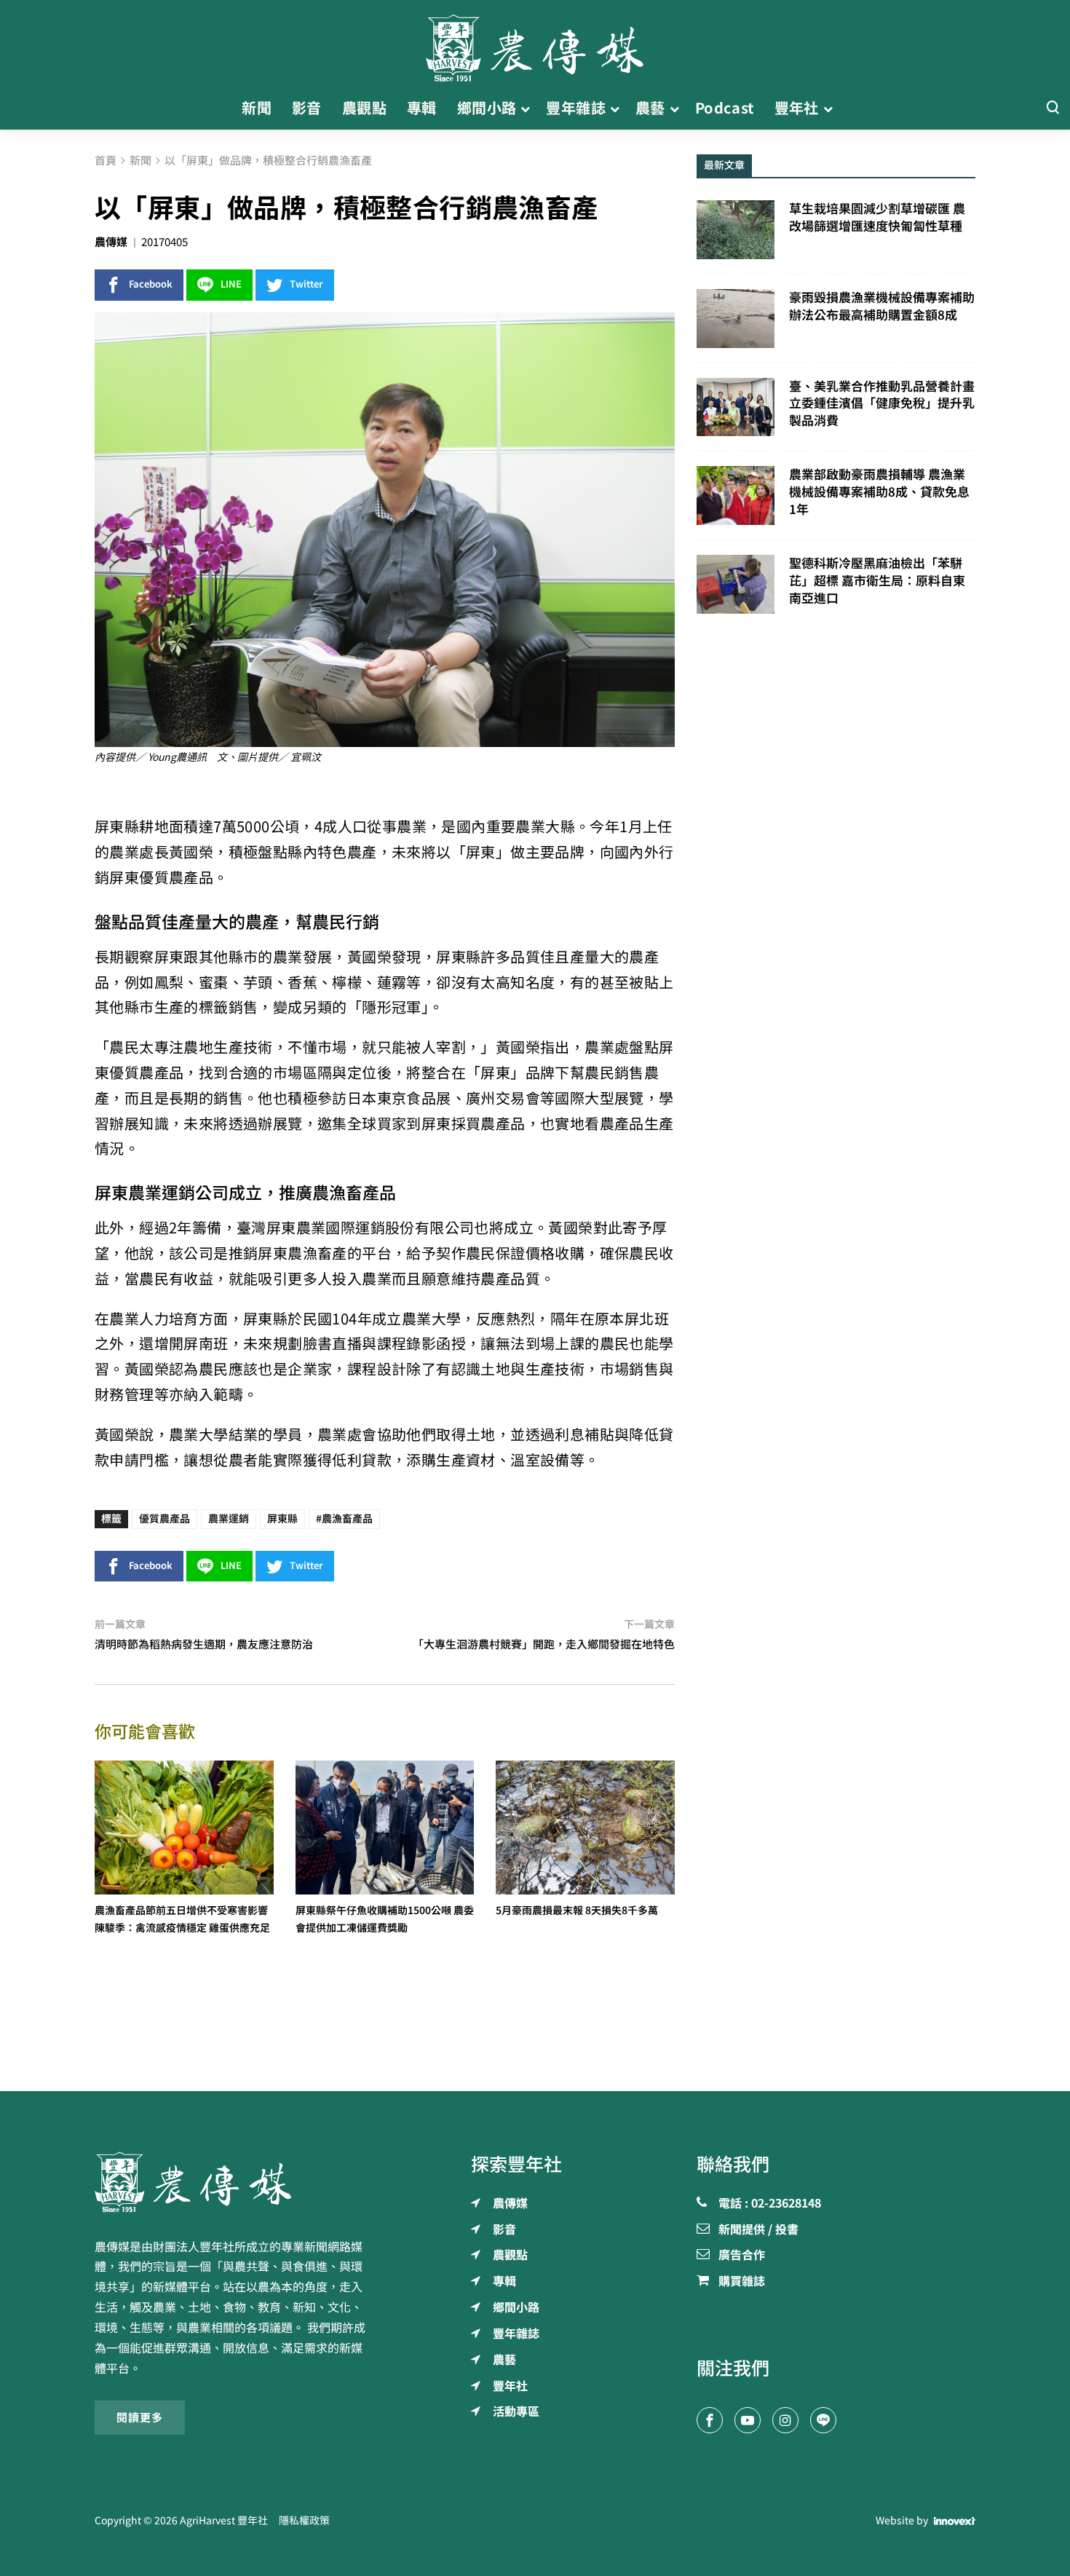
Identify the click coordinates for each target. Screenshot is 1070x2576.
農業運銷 (229, 1519)
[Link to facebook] (710, 2420)
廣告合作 (742, 2256)
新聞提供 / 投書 (758, 2230)
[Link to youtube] (748, 2420)
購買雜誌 (742, 2282)
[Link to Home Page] (535, 44)
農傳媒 (111, 242)
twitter (306, 284)
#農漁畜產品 (344, 1519)
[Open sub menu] (525, 108)
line (231, 284)
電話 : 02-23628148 (770, 2204)
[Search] (1053, 108)
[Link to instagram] (785, 2420)
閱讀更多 (140, 2417)
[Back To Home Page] (234, 2182)
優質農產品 (165, 1519)
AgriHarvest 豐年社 (224, 2521)
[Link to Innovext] (955, 2521)
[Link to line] (823, 2420)
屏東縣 (282, 1519)
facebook (151, 284)
